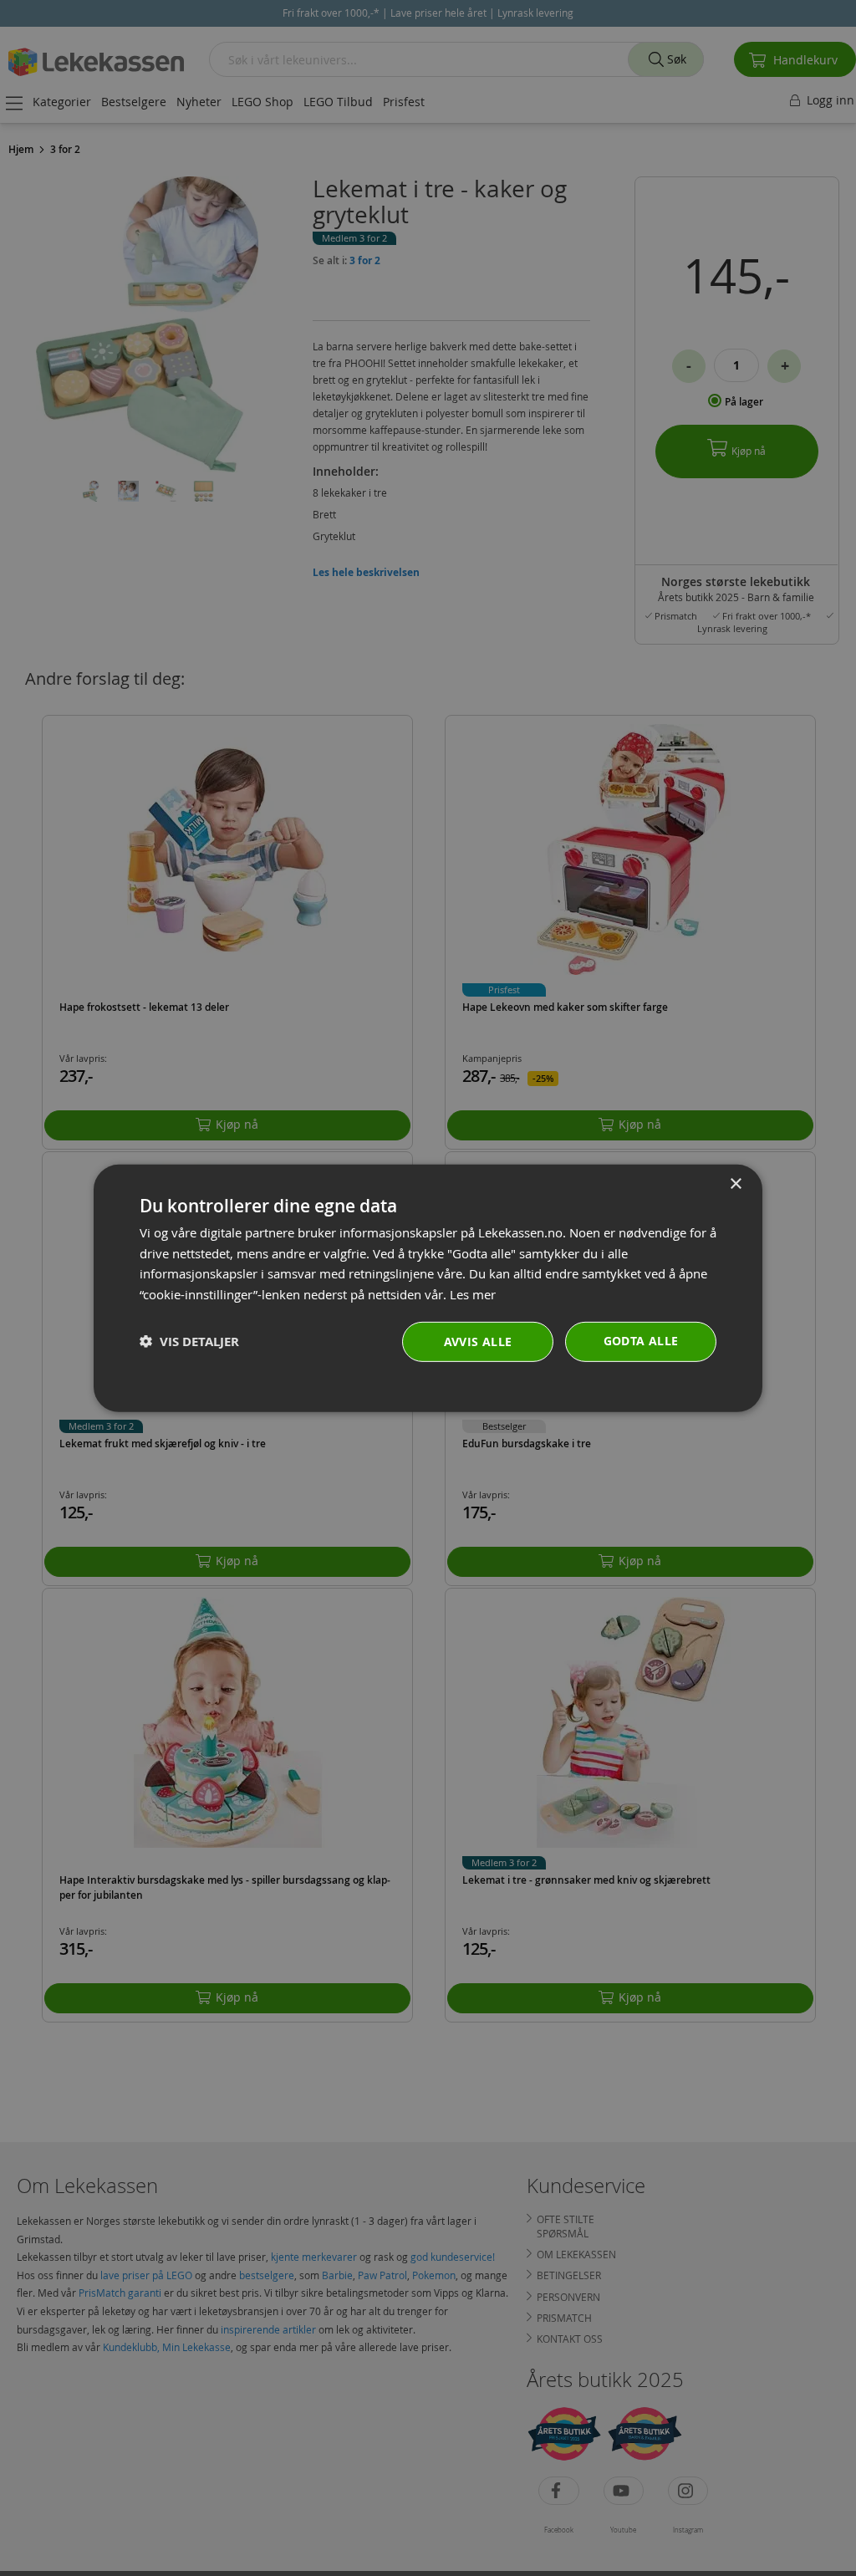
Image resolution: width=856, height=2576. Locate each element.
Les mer (473, 1294)
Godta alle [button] (641, 1341)
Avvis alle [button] (478, 1342)
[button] (189, 1342)
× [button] (735, 1183)
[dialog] (428, 1288)
